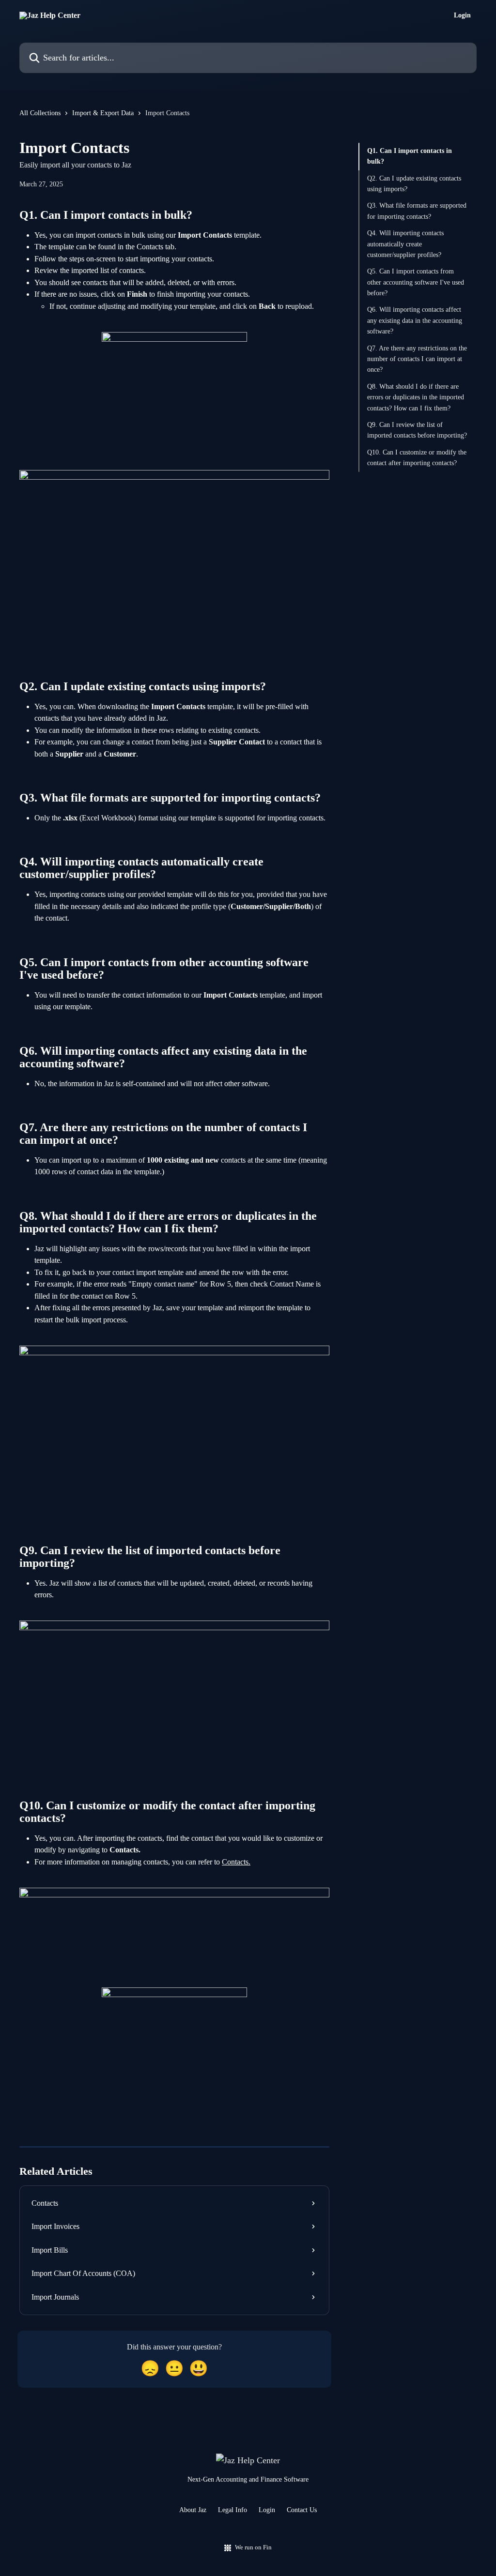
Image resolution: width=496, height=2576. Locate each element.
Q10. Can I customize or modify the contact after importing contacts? (417, 458)
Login (462, 15)
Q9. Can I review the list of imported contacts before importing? (417, 430)
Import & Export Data (103, 113)
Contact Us (302, 2510)
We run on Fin (253, 2547)
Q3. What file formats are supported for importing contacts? (417, 211)
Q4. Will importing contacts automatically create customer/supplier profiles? (405, 244)
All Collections (40, 113)
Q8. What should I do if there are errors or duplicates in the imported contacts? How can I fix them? (416, 397)
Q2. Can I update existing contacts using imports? (414, 184)
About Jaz (193, 2510)
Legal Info (232, 2510)
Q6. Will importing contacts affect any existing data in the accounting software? (415, 320)
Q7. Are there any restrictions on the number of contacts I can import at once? (417, 359)
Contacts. (236, 1862)
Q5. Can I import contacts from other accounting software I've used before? (416, 282)
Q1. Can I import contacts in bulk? (410, 156)
